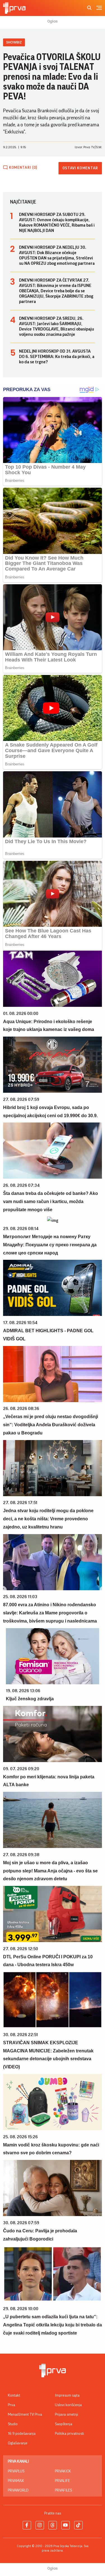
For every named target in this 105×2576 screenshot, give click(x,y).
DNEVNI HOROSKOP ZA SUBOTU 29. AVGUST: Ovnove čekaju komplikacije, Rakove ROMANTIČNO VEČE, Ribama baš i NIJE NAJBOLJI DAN (57, 223)
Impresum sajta (67, 2395)
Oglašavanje (18, 2443)
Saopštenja (64, 2424)
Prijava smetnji (66, 2415)
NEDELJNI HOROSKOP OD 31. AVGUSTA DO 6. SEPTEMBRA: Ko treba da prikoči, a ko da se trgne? (57, 357)
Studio (13, 2424)
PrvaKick (63, 2471)
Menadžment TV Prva (25, 2415)
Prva (11, 2405)
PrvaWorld (18, 2490)
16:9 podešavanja (22, 2434)
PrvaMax (16, 2481)
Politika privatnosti (69, 2434)
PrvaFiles (63, 2490)
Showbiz (14, 42)
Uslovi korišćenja (68, 2405)
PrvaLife (62, 2481)
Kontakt (14, 2395)
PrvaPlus (16, 2471)
